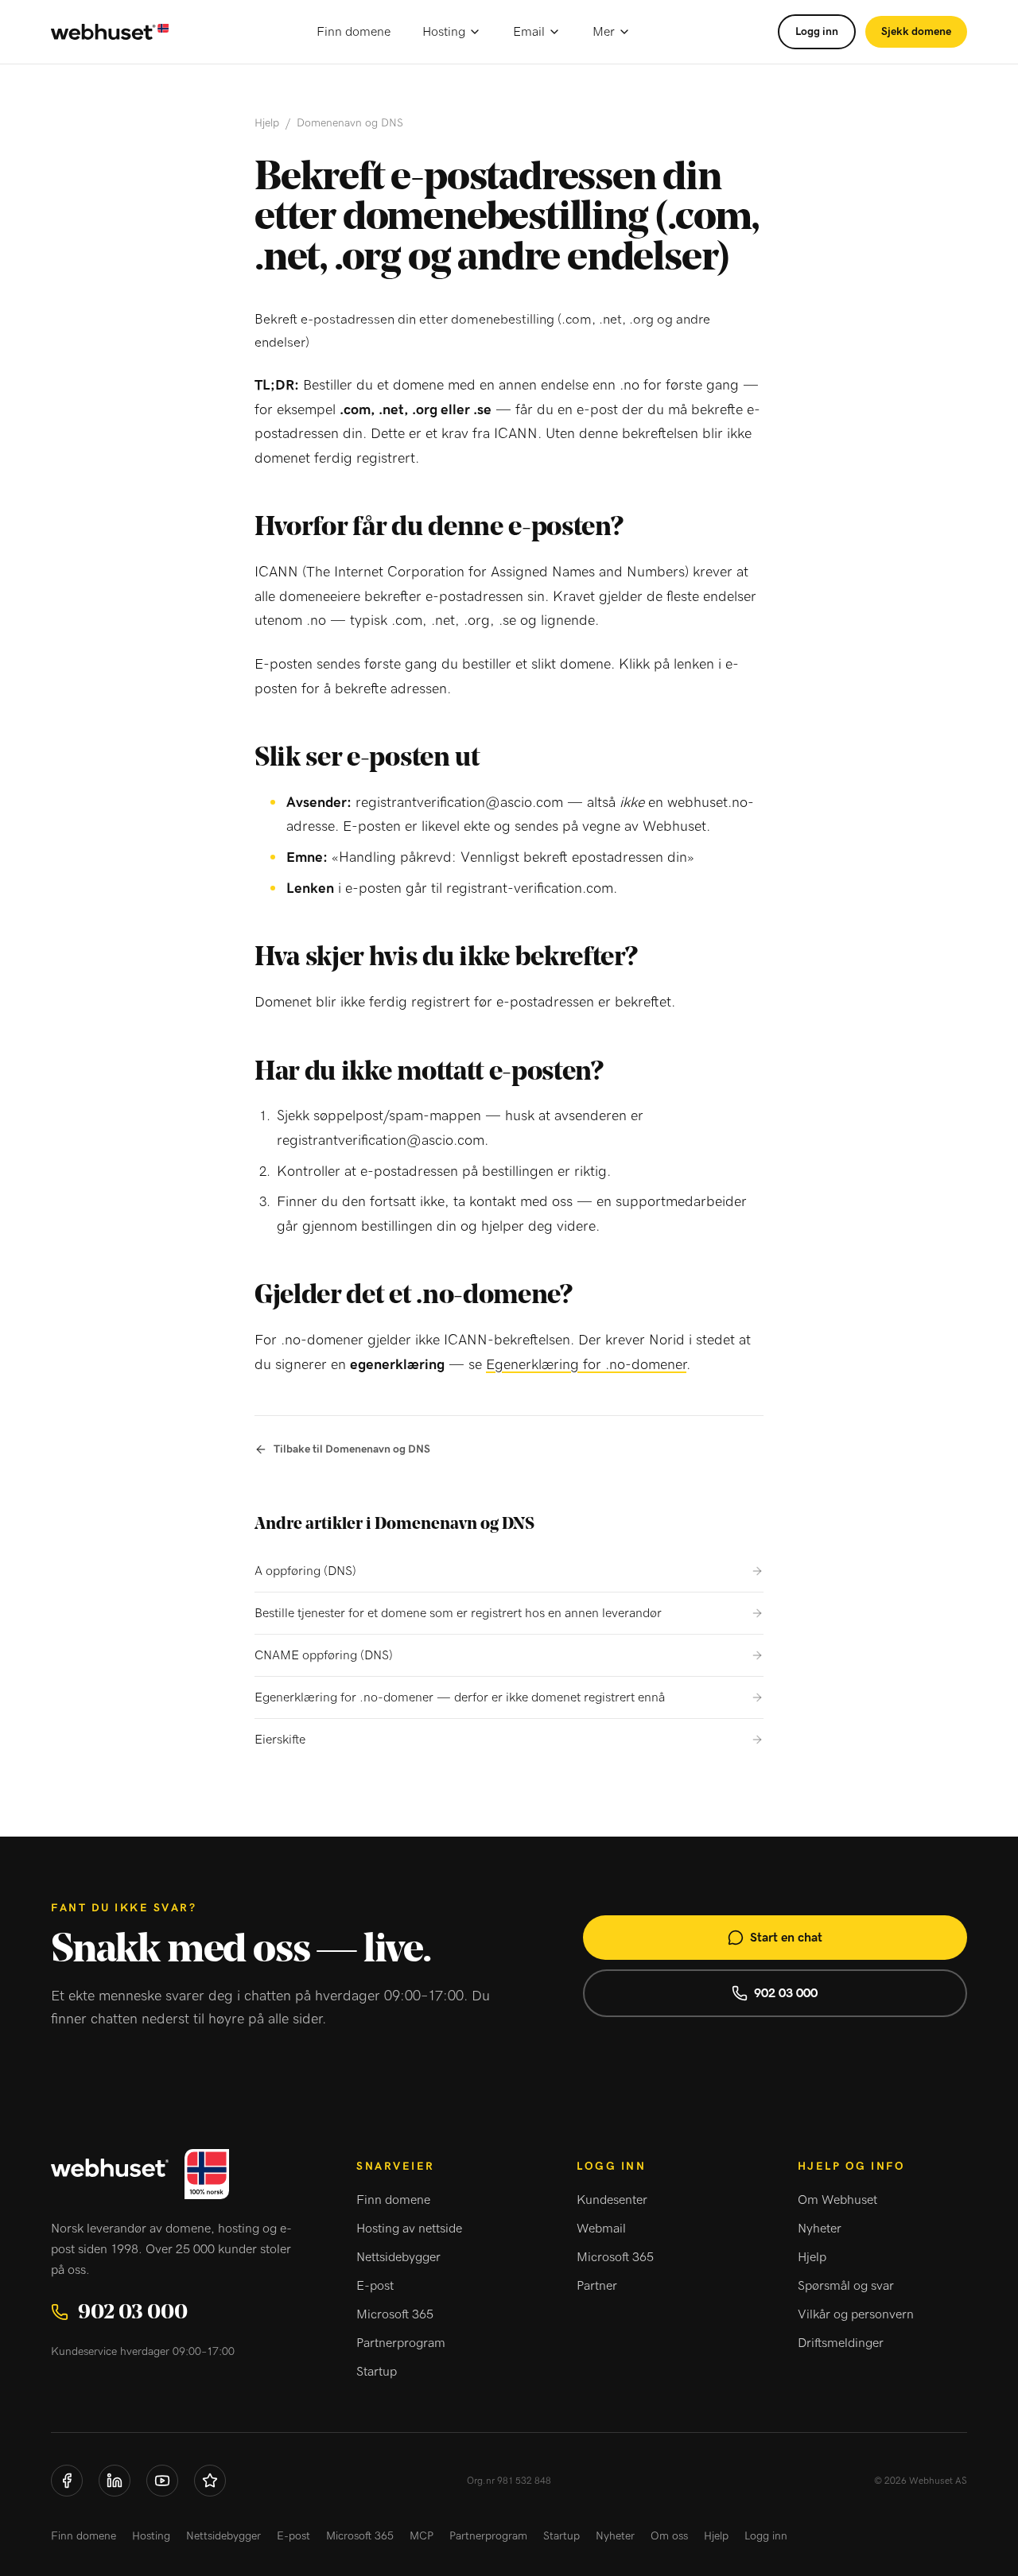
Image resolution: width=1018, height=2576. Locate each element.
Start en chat (786, 1938)
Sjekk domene (916, 32)
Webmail (601, 2229)
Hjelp (267, 123)
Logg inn (817, 32)
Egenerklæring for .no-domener (586, 1365)
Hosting (444, 32)
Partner (597, 2286)
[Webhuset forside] (110, 32)
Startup (377, 2372)
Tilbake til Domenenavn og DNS (352, 1449)
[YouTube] (162, 2481)
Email (529, 32)
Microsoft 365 (395, 2314)
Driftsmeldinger (841, 2343)
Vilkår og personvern (856, 2314)
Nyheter (820, 2229)
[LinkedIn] (115, 2481)
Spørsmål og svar (846, 2286)
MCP (422, 2536)
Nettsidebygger (398, 2257)
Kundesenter (612, 2200)
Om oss (669, 2536)
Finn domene (354, 32)
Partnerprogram (401, 2343)
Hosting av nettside (409, 2229)
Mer (604, 32)
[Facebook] (67, 2481)
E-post (375, 2286)
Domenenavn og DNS (350, 123)
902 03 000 (786, 1993)
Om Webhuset (837, 2200)
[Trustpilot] (210, 2481)
